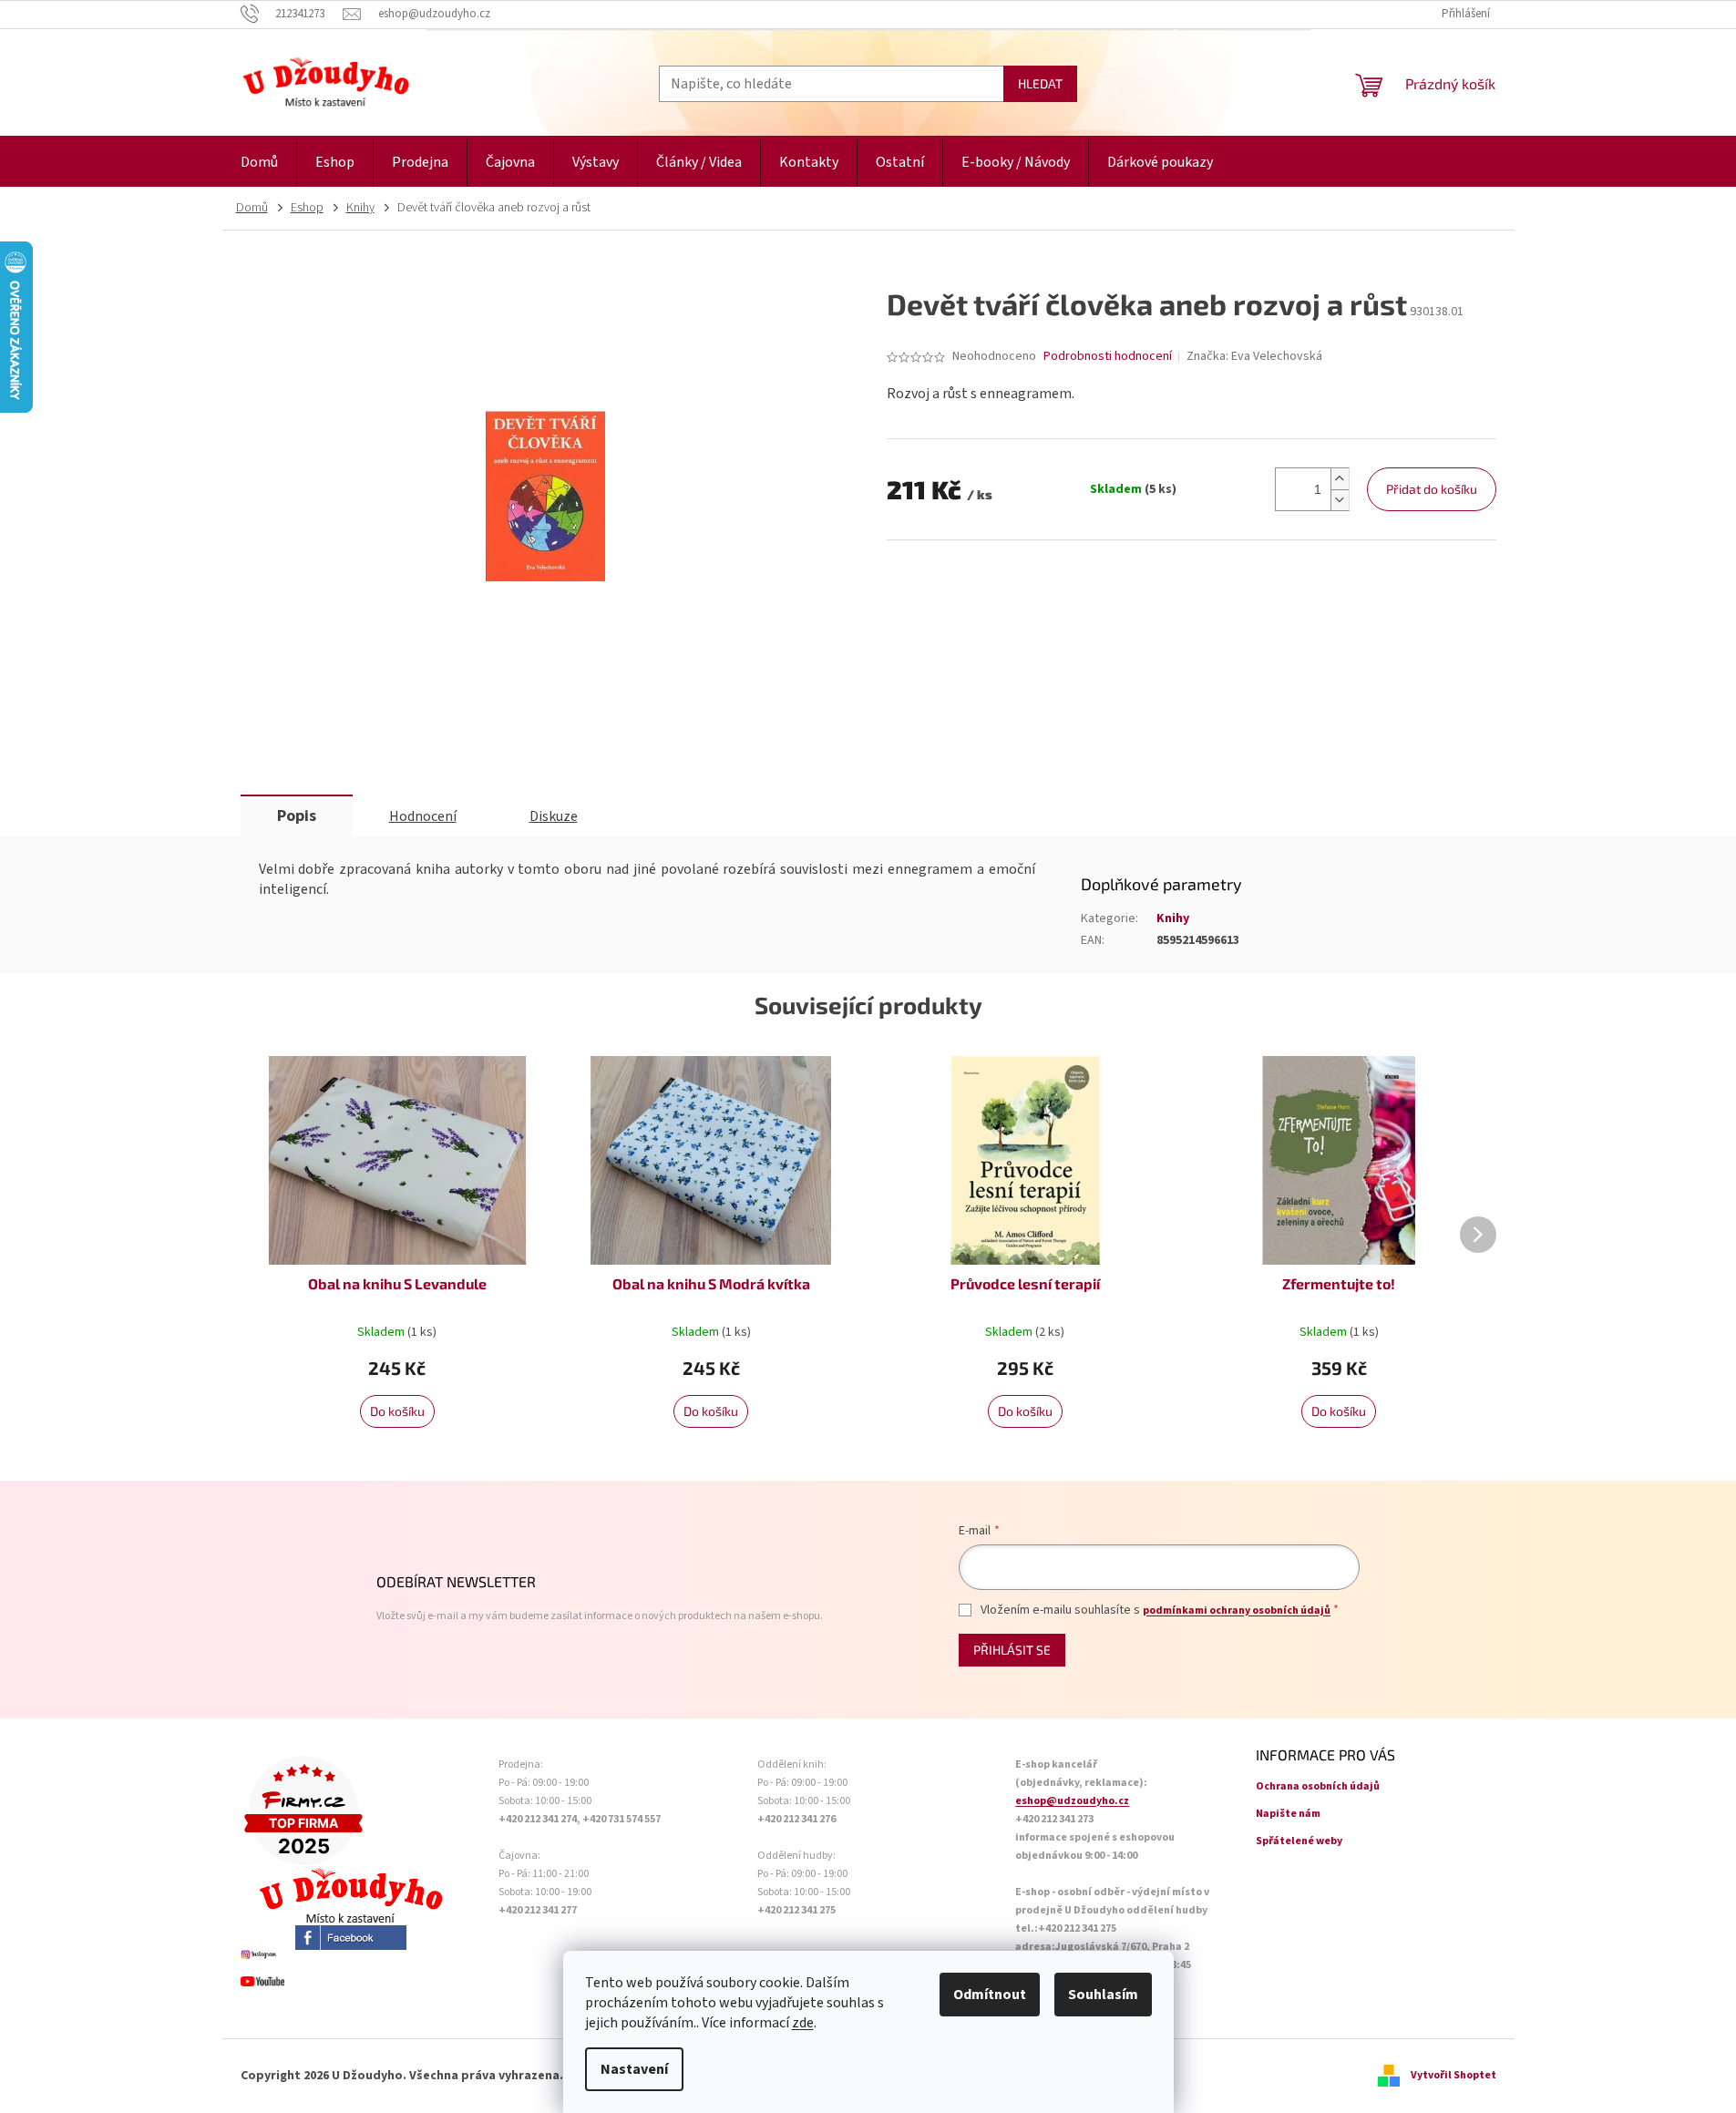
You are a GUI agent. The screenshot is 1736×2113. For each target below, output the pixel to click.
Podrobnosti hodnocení (1108, 357)
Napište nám (1288, 1814)
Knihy (1173, 918)
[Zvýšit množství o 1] (1340, 479)
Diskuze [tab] (554, 816)
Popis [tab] (297, 816)
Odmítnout (990, 1995)
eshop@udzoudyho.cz (1072, 1801)
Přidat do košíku (1432, 489)
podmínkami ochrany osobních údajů (1237, 1610)
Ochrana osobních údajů (1318, 1786)
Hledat (1040, 83)
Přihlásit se (1012, 1650)
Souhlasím (1103, 1995)
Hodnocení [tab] (423, 816)
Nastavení (634, 2069)
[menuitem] (259, 163)
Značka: (1254, 356)
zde (803, 2023)
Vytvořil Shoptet (1454, 2075)
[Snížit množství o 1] (1340, 500)
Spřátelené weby (1299, 1841)
